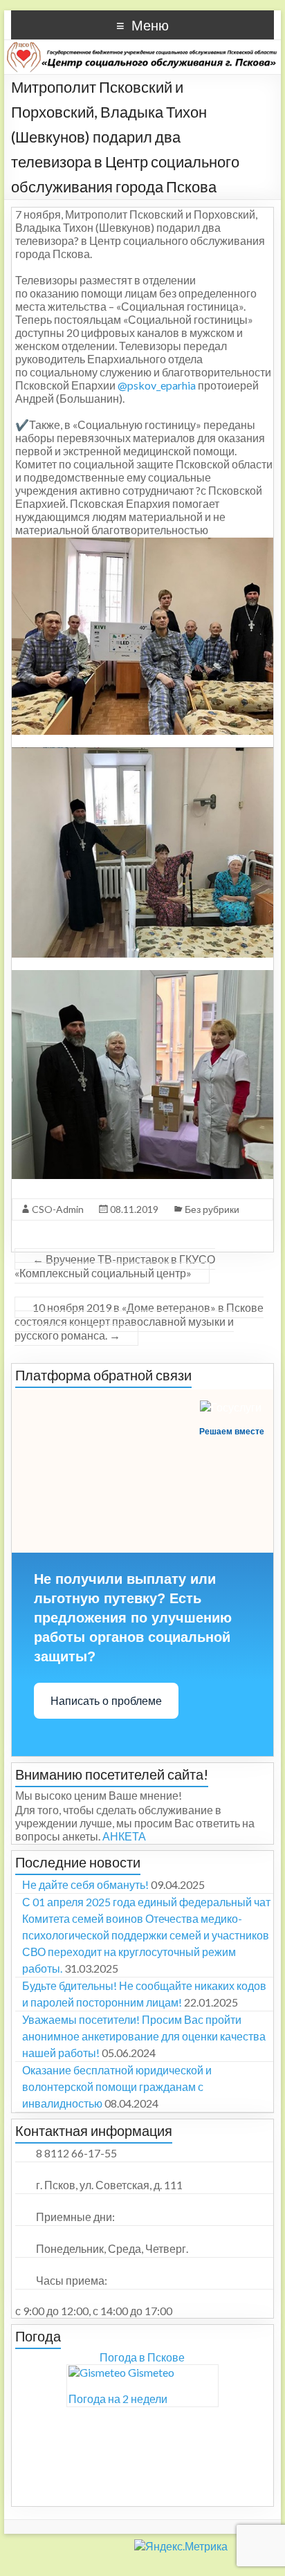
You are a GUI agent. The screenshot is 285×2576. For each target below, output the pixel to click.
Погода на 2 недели (118, 2399)
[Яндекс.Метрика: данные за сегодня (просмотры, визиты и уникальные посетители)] (114, 2543)
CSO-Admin (58, 1209)
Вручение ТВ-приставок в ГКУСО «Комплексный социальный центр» (115, 1266)
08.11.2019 (134, 1209)
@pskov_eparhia (157, 385)
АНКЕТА (124, 1836)
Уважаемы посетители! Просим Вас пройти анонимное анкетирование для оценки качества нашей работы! (144, 2036)
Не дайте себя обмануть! (85, 1884)
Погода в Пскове (142, 2357)
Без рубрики (212, 1209)
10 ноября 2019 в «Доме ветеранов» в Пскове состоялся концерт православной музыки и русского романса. (139, 1321)
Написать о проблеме (106, 1701)
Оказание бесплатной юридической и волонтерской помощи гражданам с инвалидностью (117, 2086)
